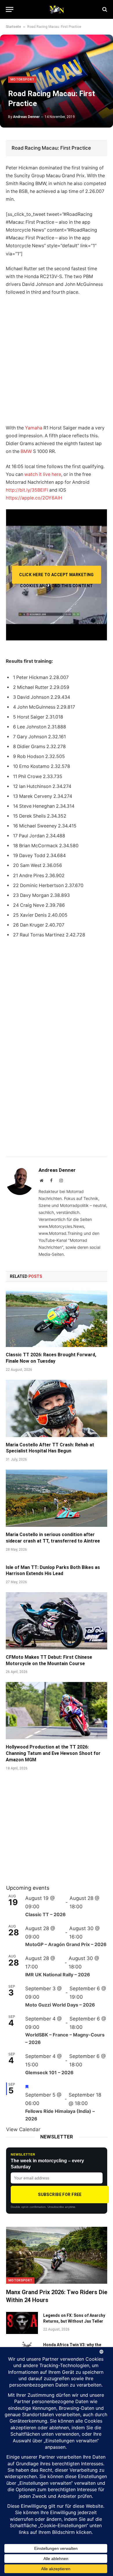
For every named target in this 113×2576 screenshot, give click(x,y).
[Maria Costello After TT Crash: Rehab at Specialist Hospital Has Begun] (57, 1408)
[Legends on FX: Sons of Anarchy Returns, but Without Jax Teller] (22, 2323)
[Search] (104, 9)
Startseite (13, 27)
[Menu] (10, 9)
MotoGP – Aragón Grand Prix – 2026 (66, 1944)
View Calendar (23, 2129)
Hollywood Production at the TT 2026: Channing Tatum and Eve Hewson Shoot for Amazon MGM (53, 1753)
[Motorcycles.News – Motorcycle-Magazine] (57, 9)
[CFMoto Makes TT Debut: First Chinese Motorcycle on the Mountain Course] (57, 1621)
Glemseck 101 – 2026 (49, 2072)
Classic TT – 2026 (45, 1914)
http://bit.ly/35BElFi (27, 490)
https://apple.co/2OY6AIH (34, 498)
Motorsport (22, 79)
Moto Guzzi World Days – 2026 (60, 2005)
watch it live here (43, 474)
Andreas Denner (26, 117)
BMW (26, 451)
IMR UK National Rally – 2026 (58, 1975)
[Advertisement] (57, 360)
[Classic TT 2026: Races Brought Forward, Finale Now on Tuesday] (57, 1318)
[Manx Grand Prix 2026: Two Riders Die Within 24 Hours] (57, 2255)
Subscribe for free (60, 2195)
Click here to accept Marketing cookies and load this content (57, 578)
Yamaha (34, 428)
